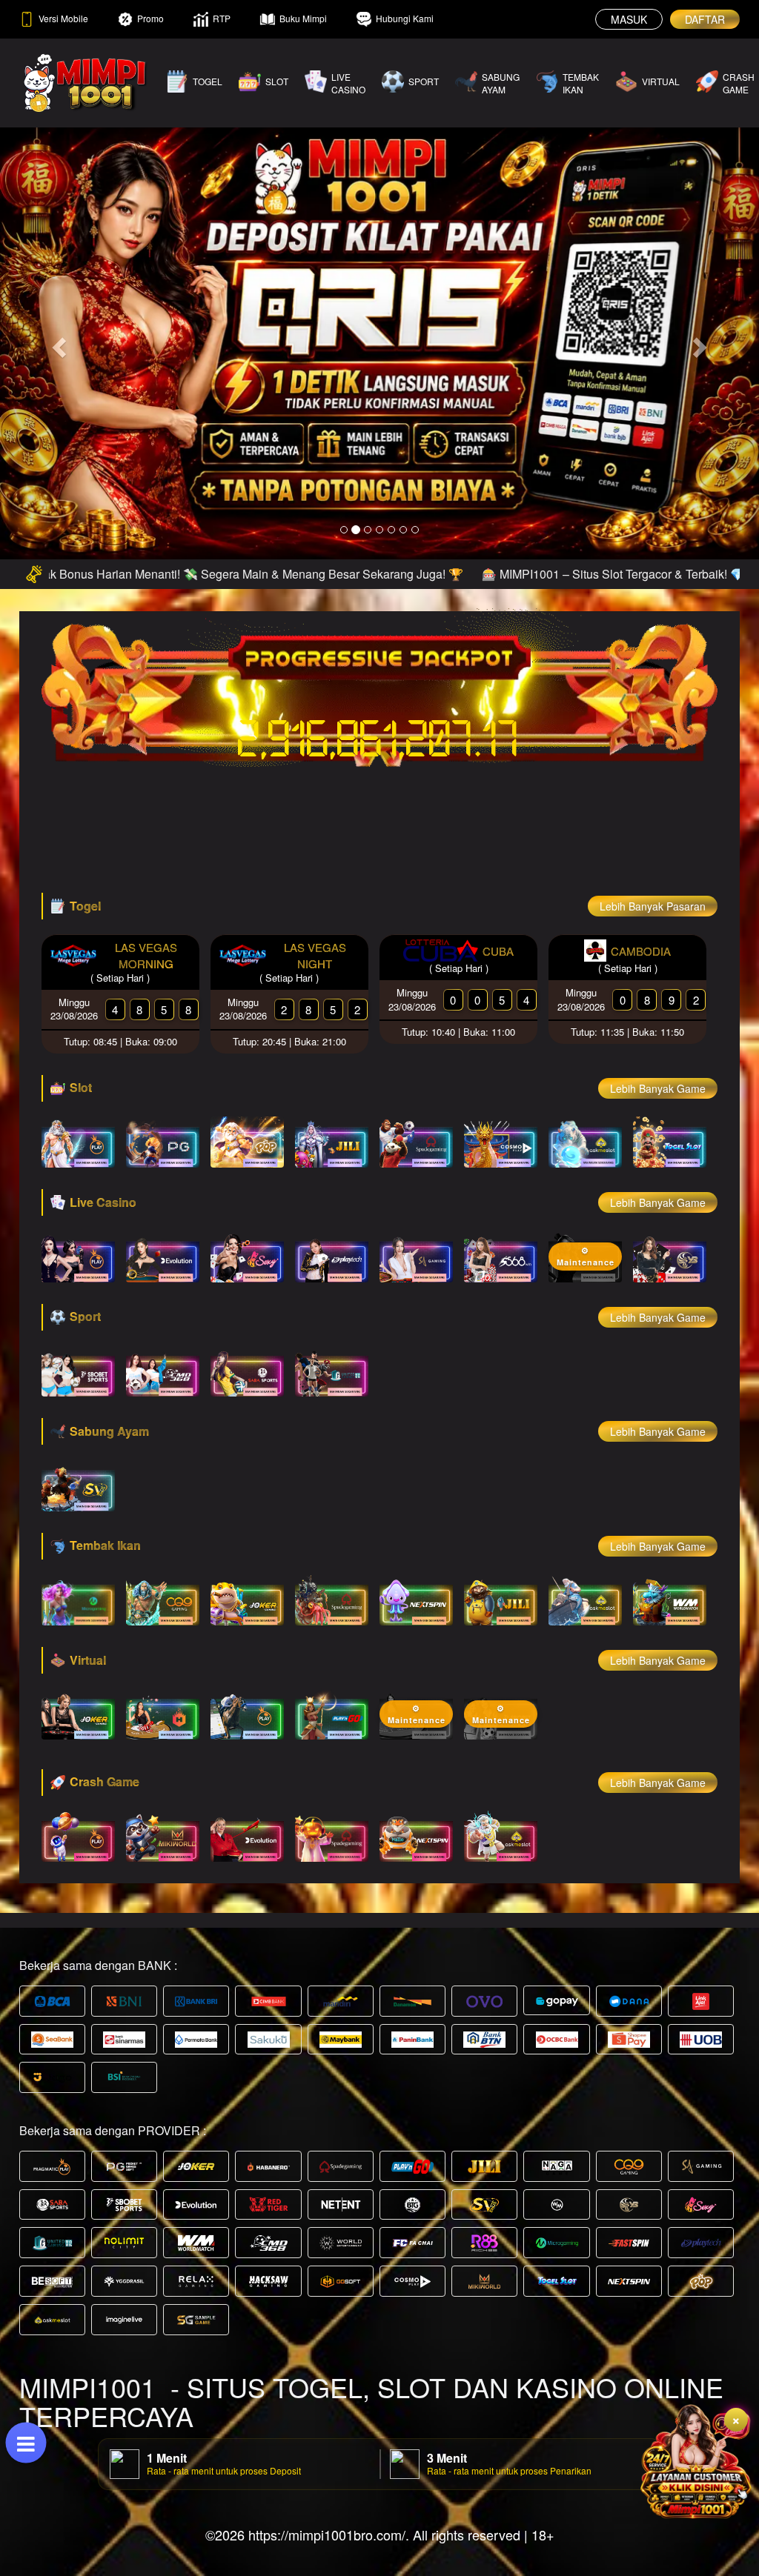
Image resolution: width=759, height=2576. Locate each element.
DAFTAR (705, 19)
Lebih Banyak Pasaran (653, 906)
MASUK (629, 19)
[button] (57, 343)
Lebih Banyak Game (658, 1088)
